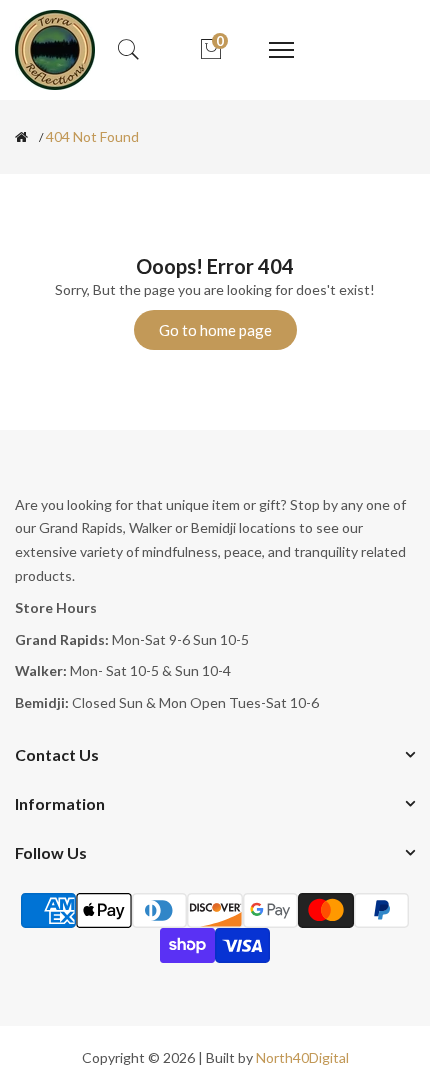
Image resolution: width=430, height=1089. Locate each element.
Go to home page (215, 330)
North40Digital (302, 1057)
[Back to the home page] (21, 137)
